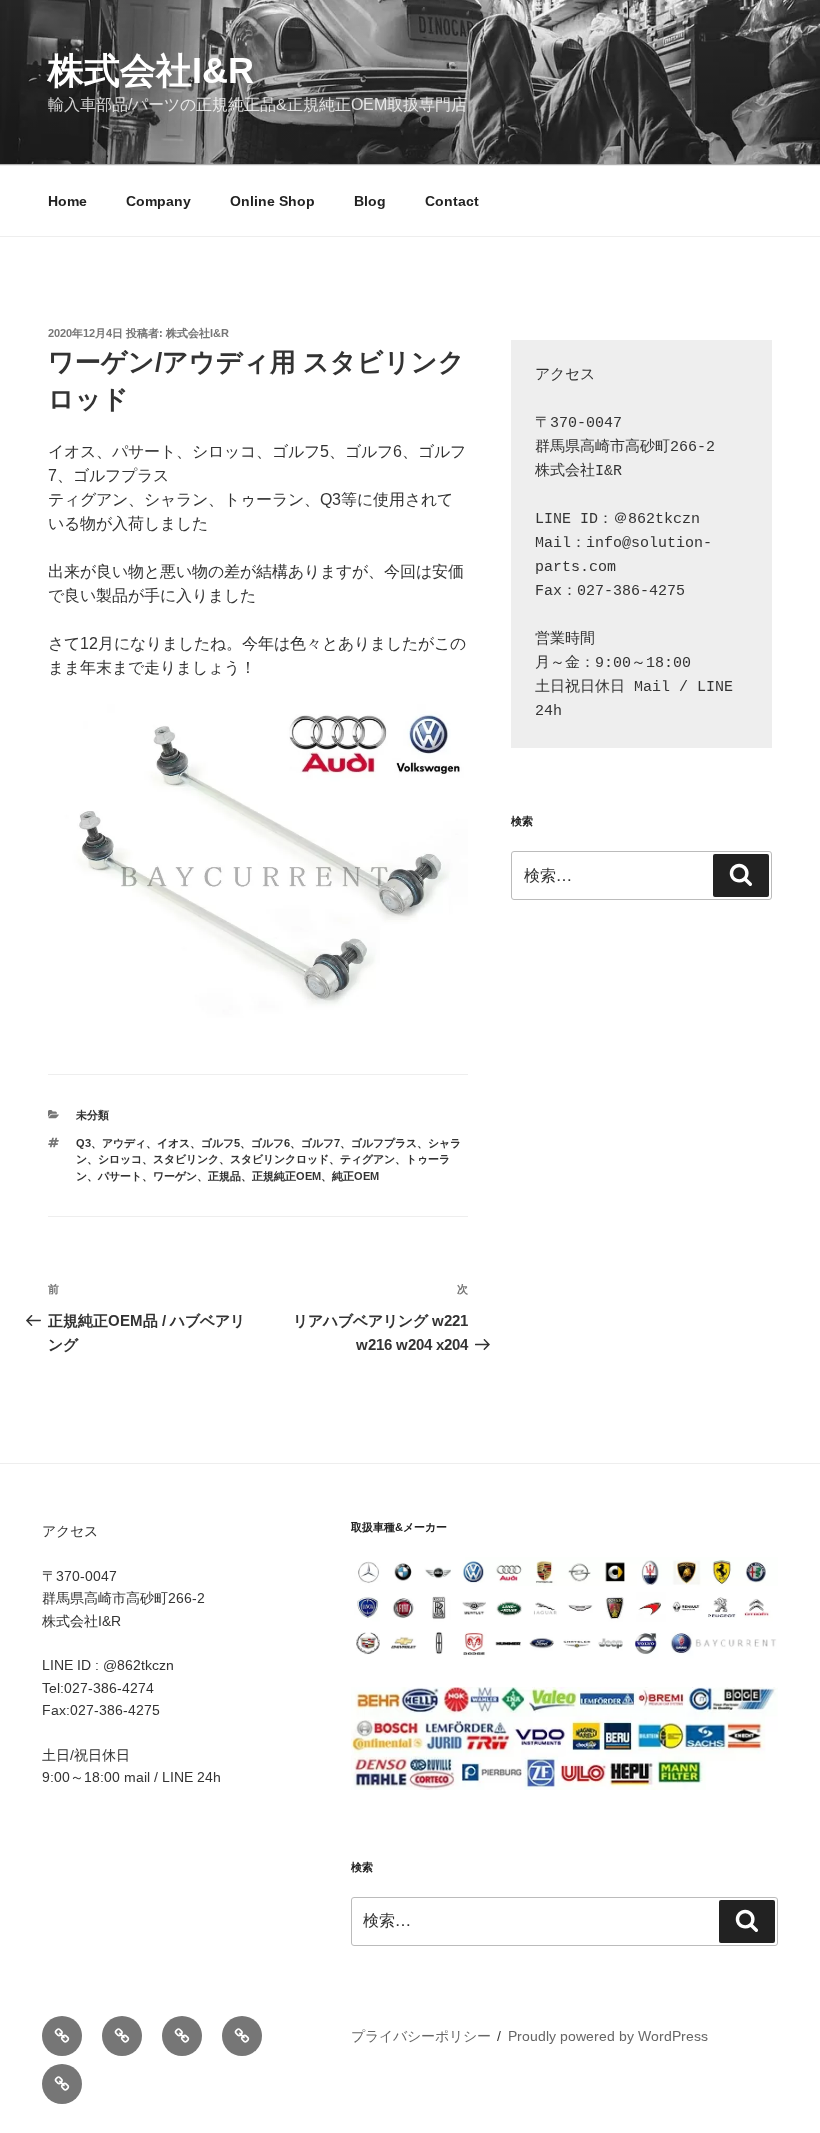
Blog (370, 201)
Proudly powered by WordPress (608, 2036)
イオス (173, 1143)
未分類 (92, 1115)
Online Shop (272, 201)
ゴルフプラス (384, 1143)
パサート (120, 1176)
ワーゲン (175, 1176)
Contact (452, 201)
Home (67, 201)
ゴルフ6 (270, 1143)
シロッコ (120, 1159)
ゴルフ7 (320, 1143)
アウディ (124, 1143)
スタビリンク (186, 1159)
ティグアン (367, 1159)
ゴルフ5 (220, 1143)
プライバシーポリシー (421, 2036)
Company (158, 201)
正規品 (224, 1176)
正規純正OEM (286, 1176)
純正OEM (355, 1176)
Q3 (83, 1143)
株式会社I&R (151, 70)
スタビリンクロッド (279, 1159)
